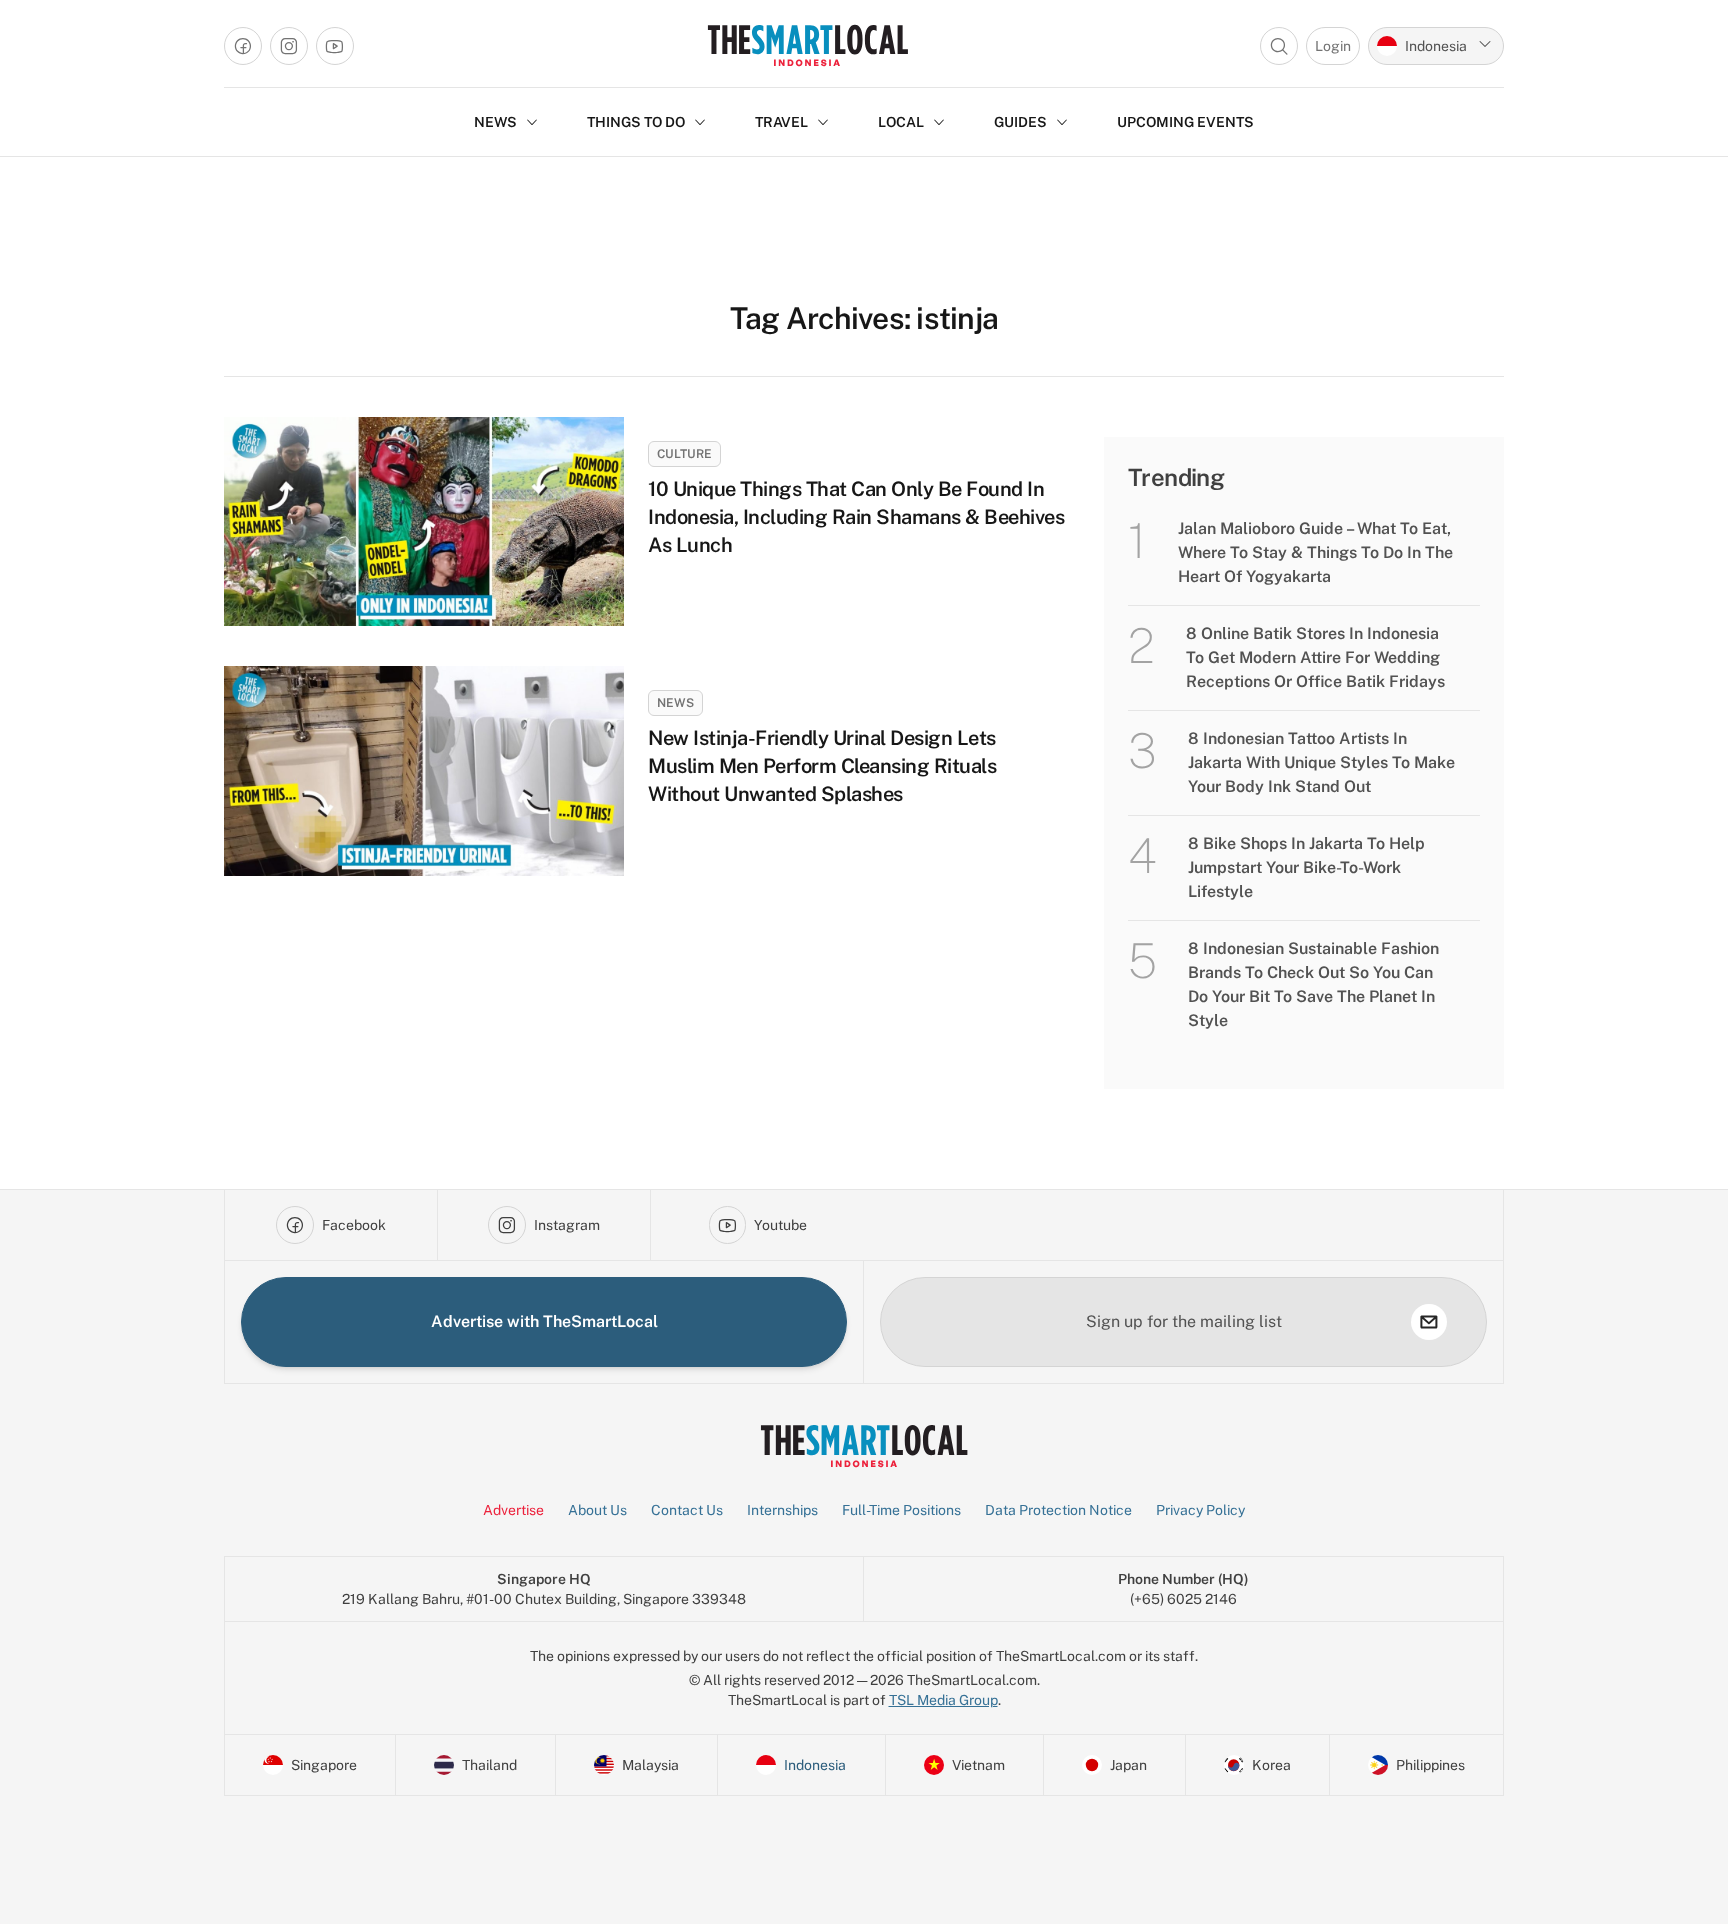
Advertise (513, 1510)
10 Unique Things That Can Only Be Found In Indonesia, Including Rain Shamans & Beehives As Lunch (856, 517)
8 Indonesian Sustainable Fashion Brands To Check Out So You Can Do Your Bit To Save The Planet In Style (1313, 984)
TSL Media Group (943, 1700)
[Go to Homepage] (807, 45)
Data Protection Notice (1058, 1510)
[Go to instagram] (289, 46)
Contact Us (687, 1510)
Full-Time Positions (901, 1510)
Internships (782, 1510)
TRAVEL (781, 122)
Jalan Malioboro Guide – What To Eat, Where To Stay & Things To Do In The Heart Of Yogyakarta (1315, 552)
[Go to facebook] (243, 46)
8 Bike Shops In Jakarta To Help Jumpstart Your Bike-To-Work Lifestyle (1306, 867)
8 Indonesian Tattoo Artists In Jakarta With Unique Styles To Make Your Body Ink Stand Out (1321, 762)
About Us (597, 1510)
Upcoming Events (1185, 122)
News (675, 703)
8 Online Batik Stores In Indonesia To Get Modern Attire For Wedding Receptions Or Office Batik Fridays (1315, 657)
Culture (684, 454)
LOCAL (901, 122)
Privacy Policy (1200, 1510)
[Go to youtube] (335, 46)
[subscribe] (1429, 1322)
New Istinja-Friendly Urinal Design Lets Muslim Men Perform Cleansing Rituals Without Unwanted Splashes (822, 766)
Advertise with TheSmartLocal (544, 1321)
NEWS (495, 122)
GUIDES (1020, 122)
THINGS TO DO (636, 122)
